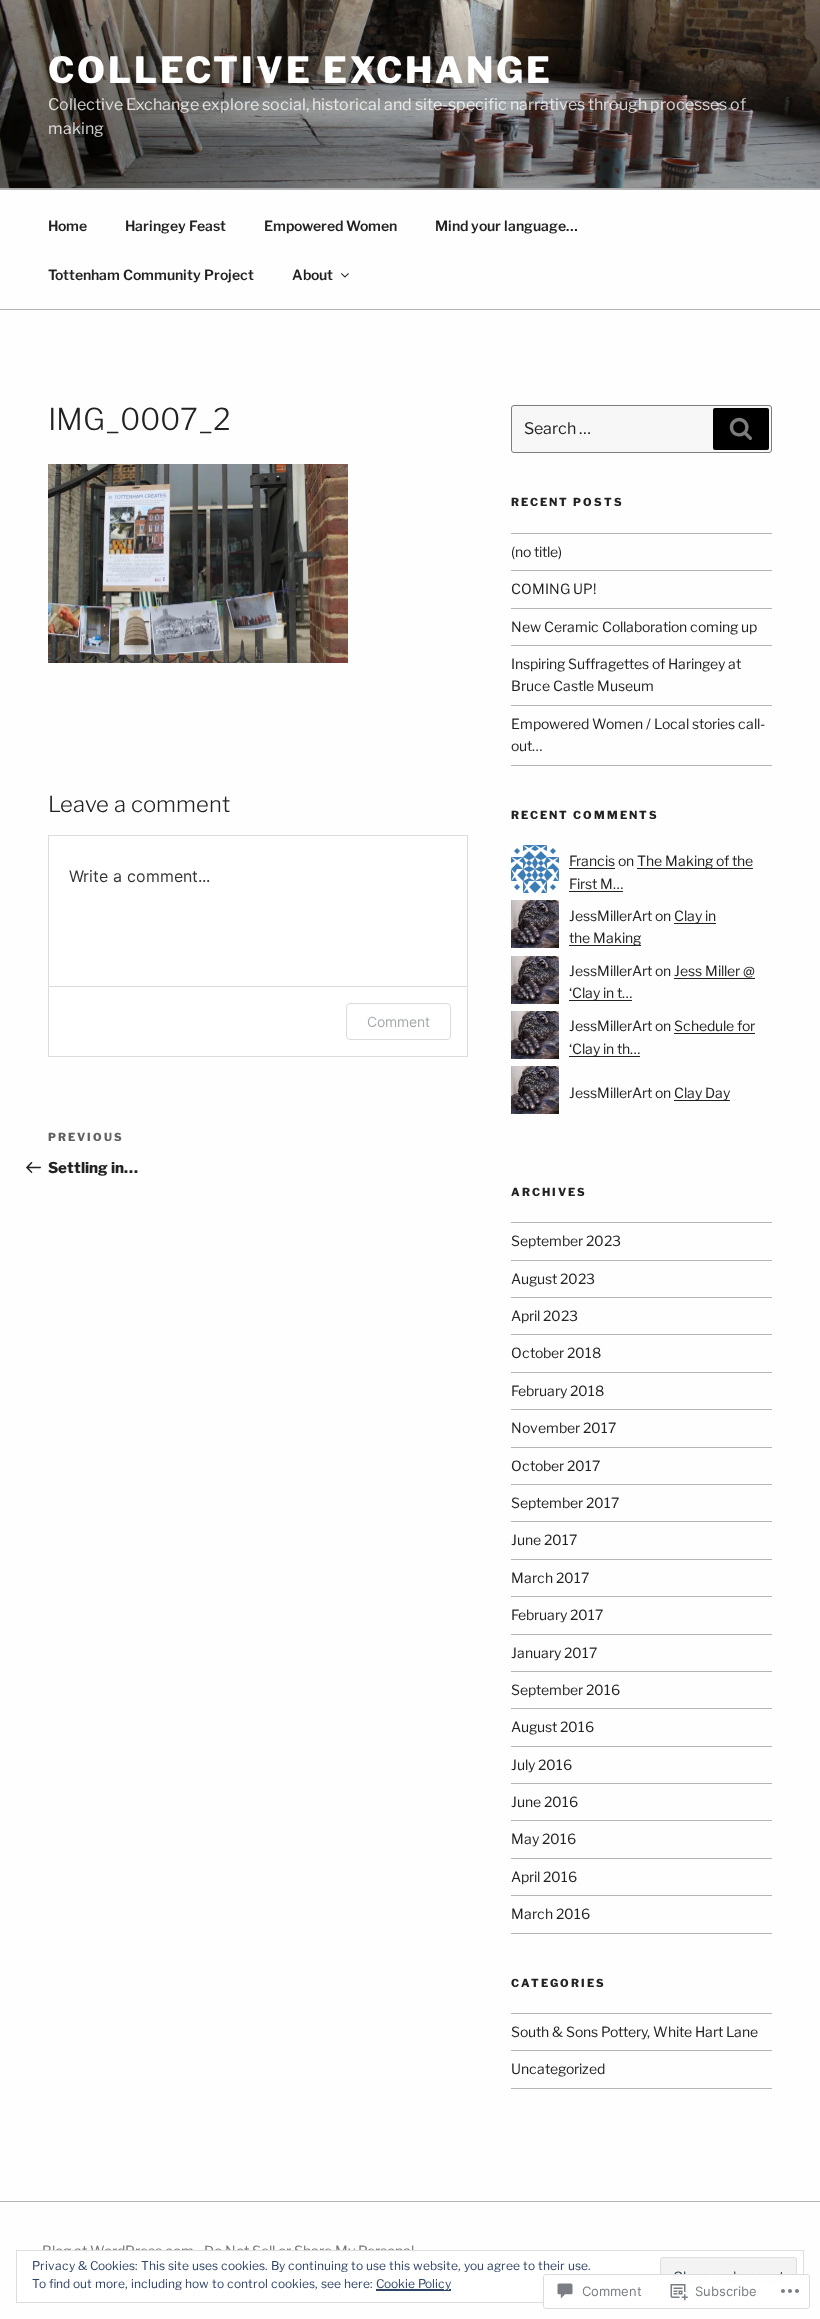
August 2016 (552, 1726)
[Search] (741, 429)
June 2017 (544, 1539)
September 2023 (566, 1240)
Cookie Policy (413, 2283)
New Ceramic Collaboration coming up (634, 626)
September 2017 (565, 1502)
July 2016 (541, 1764)
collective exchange (300, 70)
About (312, 274)
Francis (592, 860)
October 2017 (555, 1465)
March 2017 (550, 1577)
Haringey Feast (175, 225)
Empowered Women (330, 225)
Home (67, 225)
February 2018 (557, 1390)
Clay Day (702, 1092)
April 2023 (544, 1315)
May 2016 (543, 1838)
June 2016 (544, 1801)
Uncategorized (558, 2068)
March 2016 (550, 1913)
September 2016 (565, 1689)
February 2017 (557, 1614)
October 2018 (556, 1352)
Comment (398, 1021)
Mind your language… (506, 225)
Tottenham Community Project (151, 274)
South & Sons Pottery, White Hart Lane (634, 2031)
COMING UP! (553, 588)
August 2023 (553, 1278)
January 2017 (554, 1652)
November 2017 (563, 1427)
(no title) (536, 551)
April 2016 (544, 1876)
